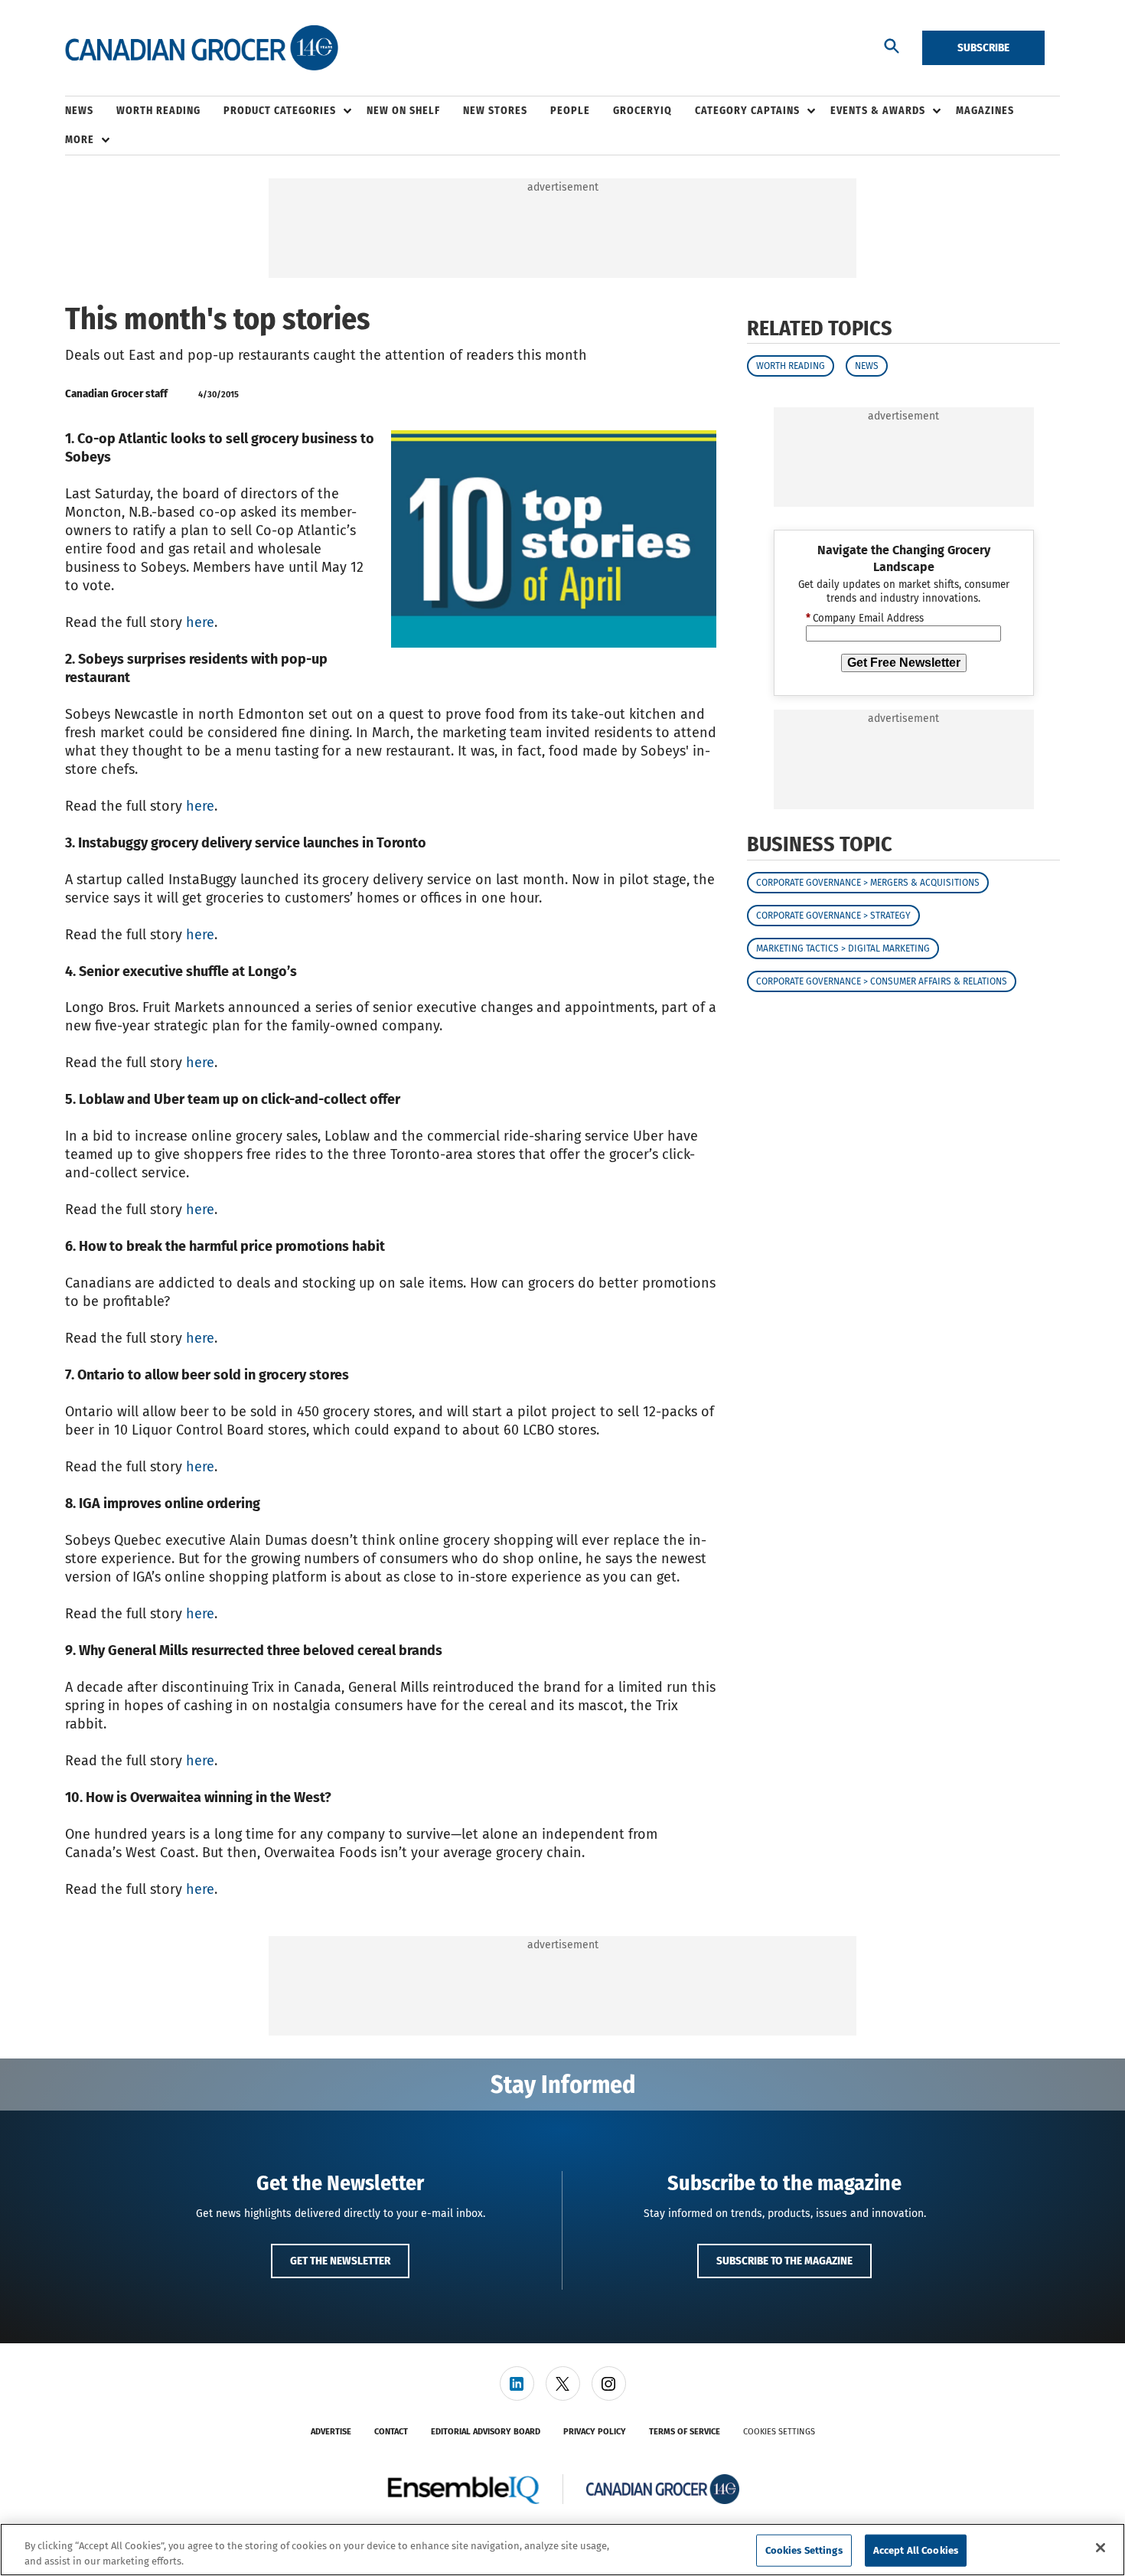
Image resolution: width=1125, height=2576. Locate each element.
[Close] (1101, 2548)
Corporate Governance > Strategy (833, 916)
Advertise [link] (331, 2432)
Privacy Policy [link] (595, 2432)
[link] (517, 2383)
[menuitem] (91, 111)
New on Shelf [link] (403, 111)
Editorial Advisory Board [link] (486, 2432)
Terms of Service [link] (685, 2432)
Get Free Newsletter (904, 663)
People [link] (570, 111)
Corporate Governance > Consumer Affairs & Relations (882, 981)
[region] (562, 2550)
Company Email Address (865, 619)
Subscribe (983, 47)
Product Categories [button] (280, 111)
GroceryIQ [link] (642, 111)
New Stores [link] (495, 111)
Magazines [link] (985, 111)
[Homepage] (202, 48)
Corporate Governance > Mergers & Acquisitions (868, 883)
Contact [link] (391, 2432)
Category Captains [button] (747, 111)
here (200, 622)
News (867, 366)
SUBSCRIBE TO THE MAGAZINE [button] (784, 2261)
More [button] (80, 140)
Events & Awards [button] (878, 111)
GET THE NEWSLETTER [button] (340, 2261)
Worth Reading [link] (158, 111)
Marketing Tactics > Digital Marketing (843, 948)
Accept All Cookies (916, 2550)
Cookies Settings (779, 2432)
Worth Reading (791, 366)
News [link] (79, 111)
